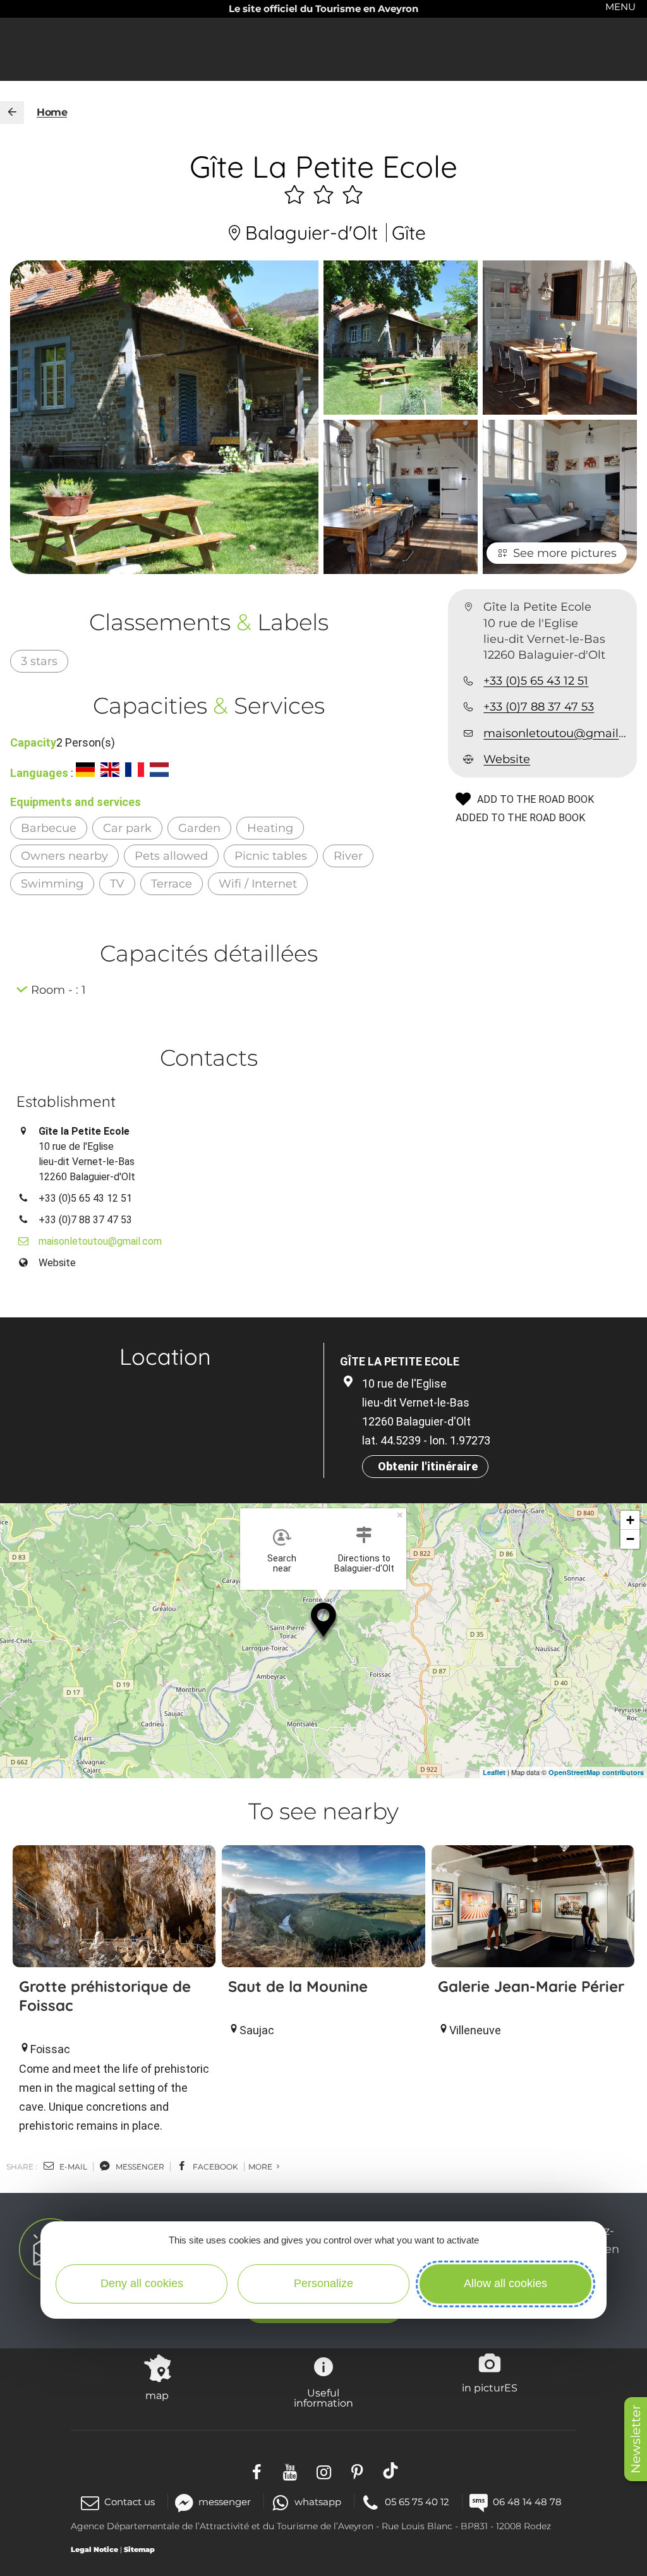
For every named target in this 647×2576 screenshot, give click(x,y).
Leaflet (494, 1772)
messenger (139, 2167)
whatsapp (318, 2502)
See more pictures (565, 553)
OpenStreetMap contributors (596, 1772)
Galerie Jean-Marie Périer (531, 1986)
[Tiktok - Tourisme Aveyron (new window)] (391, 2471)
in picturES (490, 2388)
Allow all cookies (505, 2283)
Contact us (130, 2502)
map (157, 2395)
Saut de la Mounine (298, 1986)
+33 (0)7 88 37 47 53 (539, 707)
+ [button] (630, 1520)
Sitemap (139, 2549)
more (261, 2167)
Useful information (323, 2398)
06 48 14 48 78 (527, 2502)
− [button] (630, 1539)
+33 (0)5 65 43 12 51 (536, 681)
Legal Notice (94, 2549)
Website (507, 759)
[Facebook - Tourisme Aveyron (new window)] (257, 2471)
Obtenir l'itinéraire (428, 1466)
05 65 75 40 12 (417, 2502)
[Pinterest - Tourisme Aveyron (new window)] (357, 2471)
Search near (282, 1563)
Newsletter (636, 2439)
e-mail (72, 2167)
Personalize (323, 2283)
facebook (215, 2167)
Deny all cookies (142, 2283)
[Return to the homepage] (12, 113)
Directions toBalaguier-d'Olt (364, 1563)
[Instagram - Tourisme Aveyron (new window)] (324, 2471)
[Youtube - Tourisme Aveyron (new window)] (290, 2471)
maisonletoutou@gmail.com (555, 733)
